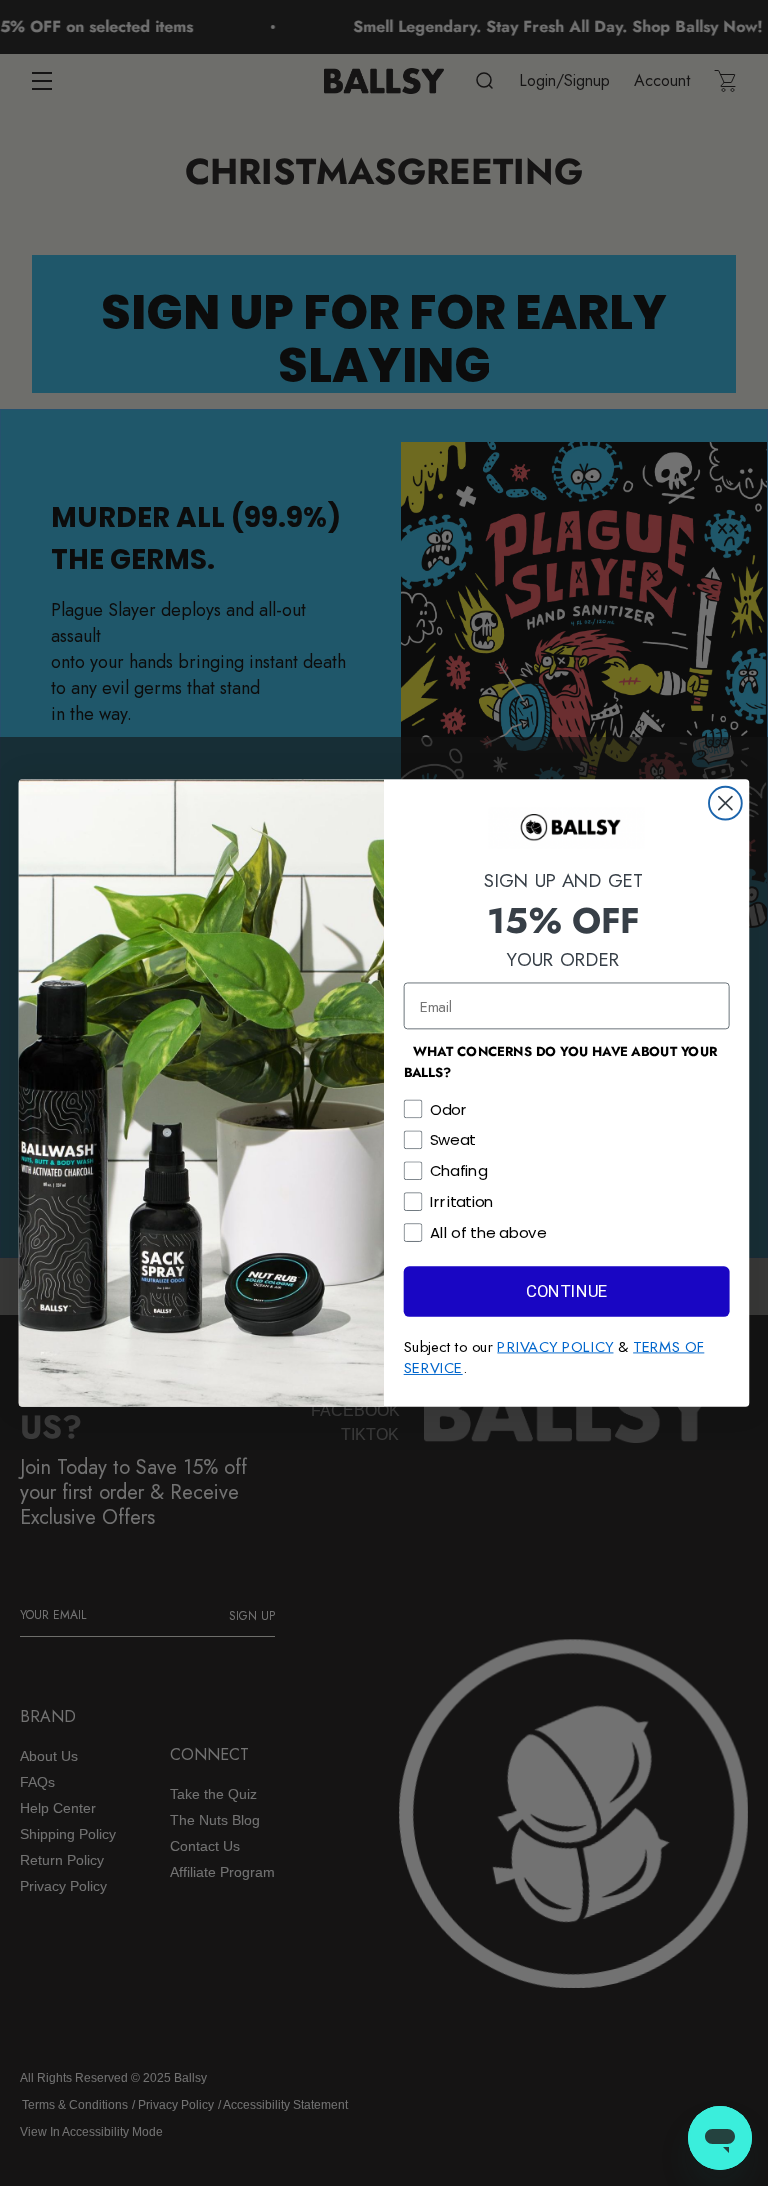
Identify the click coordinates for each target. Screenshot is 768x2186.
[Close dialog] (725, 803)
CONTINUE (566, 1291)
